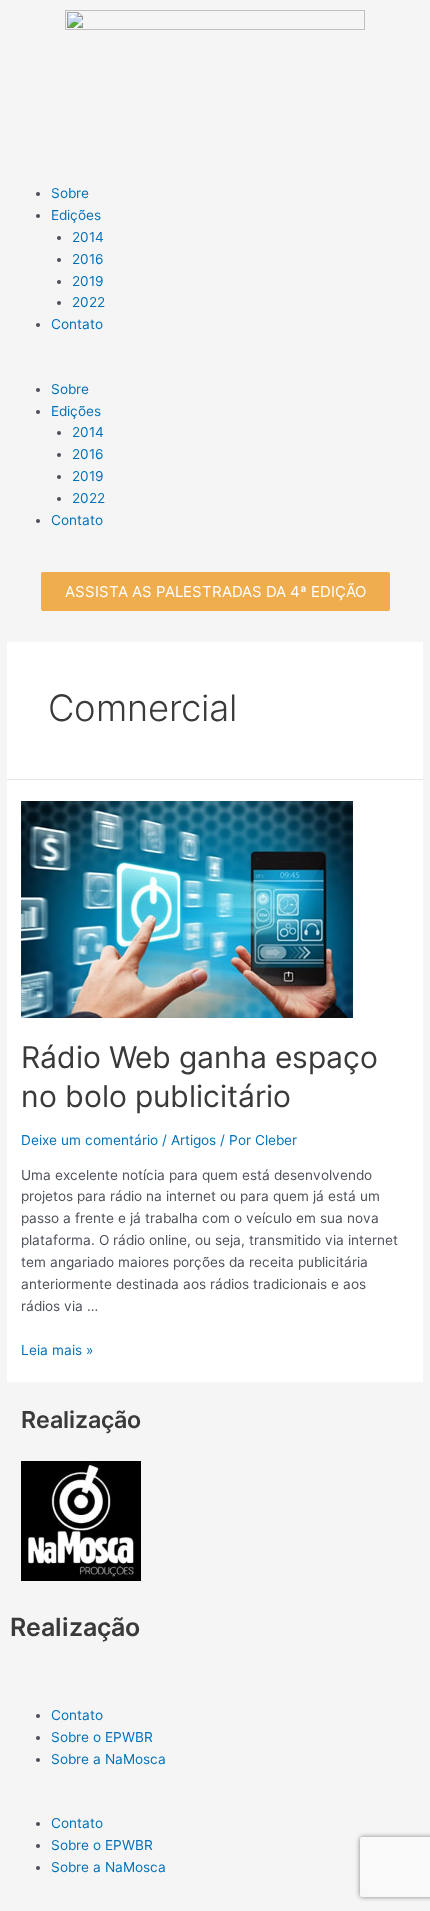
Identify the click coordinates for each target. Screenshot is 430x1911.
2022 (88, 498)
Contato (77, 520)
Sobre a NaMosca (108, 1867)
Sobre (70, 389)
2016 (88, 454)
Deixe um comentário (89, 1140)
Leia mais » (57, 1350)
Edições (76, 411)
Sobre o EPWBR (102, 1845)
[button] (215, 591)
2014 (88, 432)
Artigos (193, 1140)
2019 (88, 476)
